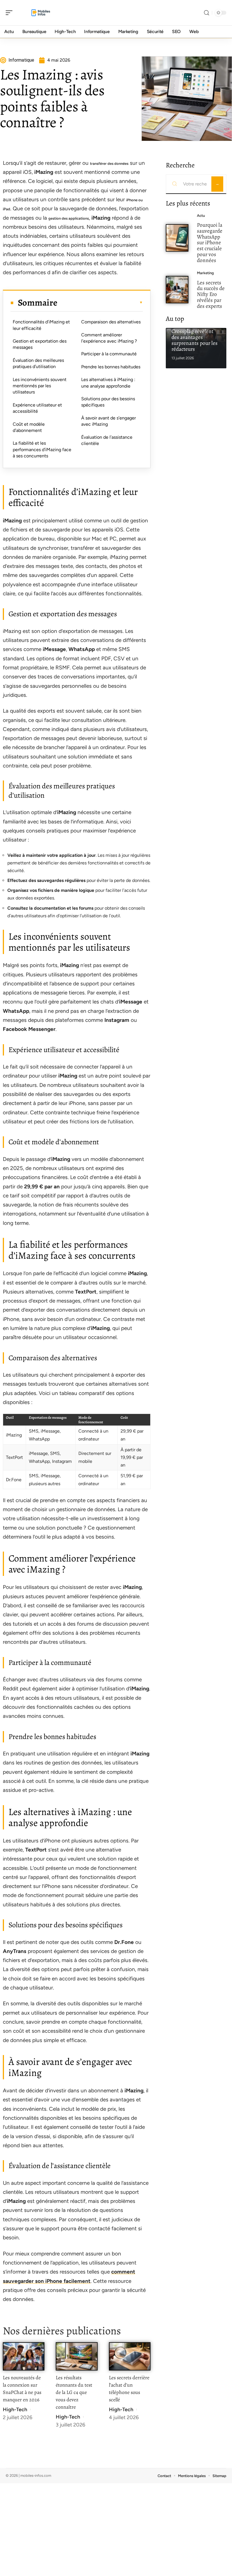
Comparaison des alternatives (111, 322)
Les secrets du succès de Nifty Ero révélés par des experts (211, 294)
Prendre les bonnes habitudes (111, 367)
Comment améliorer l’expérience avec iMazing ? (109, 338)
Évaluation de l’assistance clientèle (107, 440)
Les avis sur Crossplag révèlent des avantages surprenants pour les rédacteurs (195, 337)
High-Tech (15, 2410)
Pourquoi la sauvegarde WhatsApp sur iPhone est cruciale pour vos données (210, 243)
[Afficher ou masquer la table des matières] (100, 302)
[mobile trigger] (10, 13)
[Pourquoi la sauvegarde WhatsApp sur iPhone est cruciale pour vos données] (177, 238)
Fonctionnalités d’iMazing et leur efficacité (41, 325)
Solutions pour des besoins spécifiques (108, 402)
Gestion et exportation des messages (40, 344)
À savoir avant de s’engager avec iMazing (109, 421)
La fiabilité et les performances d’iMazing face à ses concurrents (42, 449)
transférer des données (109, 164)
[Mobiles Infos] (41, 13)
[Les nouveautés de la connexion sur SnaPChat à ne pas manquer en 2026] (24, 2356)
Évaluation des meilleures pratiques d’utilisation (38, 363)
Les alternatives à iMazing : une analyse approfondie (108, 383)
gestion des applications (69, 218)
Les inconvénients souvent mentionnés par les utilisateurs (40, 386)
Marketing (205, 273)
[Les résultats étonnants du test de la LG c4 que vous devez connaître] (77, 2356)
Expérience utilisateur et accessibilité (37, 408)
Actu (201, 216)
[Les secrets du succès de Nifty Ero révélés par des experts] (177, 290)
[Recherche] (207, 13)
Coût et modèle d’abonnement (29, 427)
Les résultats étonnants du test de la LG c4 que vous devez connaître (74, 2392)
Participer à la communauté (109, 354)
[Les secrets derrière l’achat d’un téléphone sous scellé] (130, 2356)
